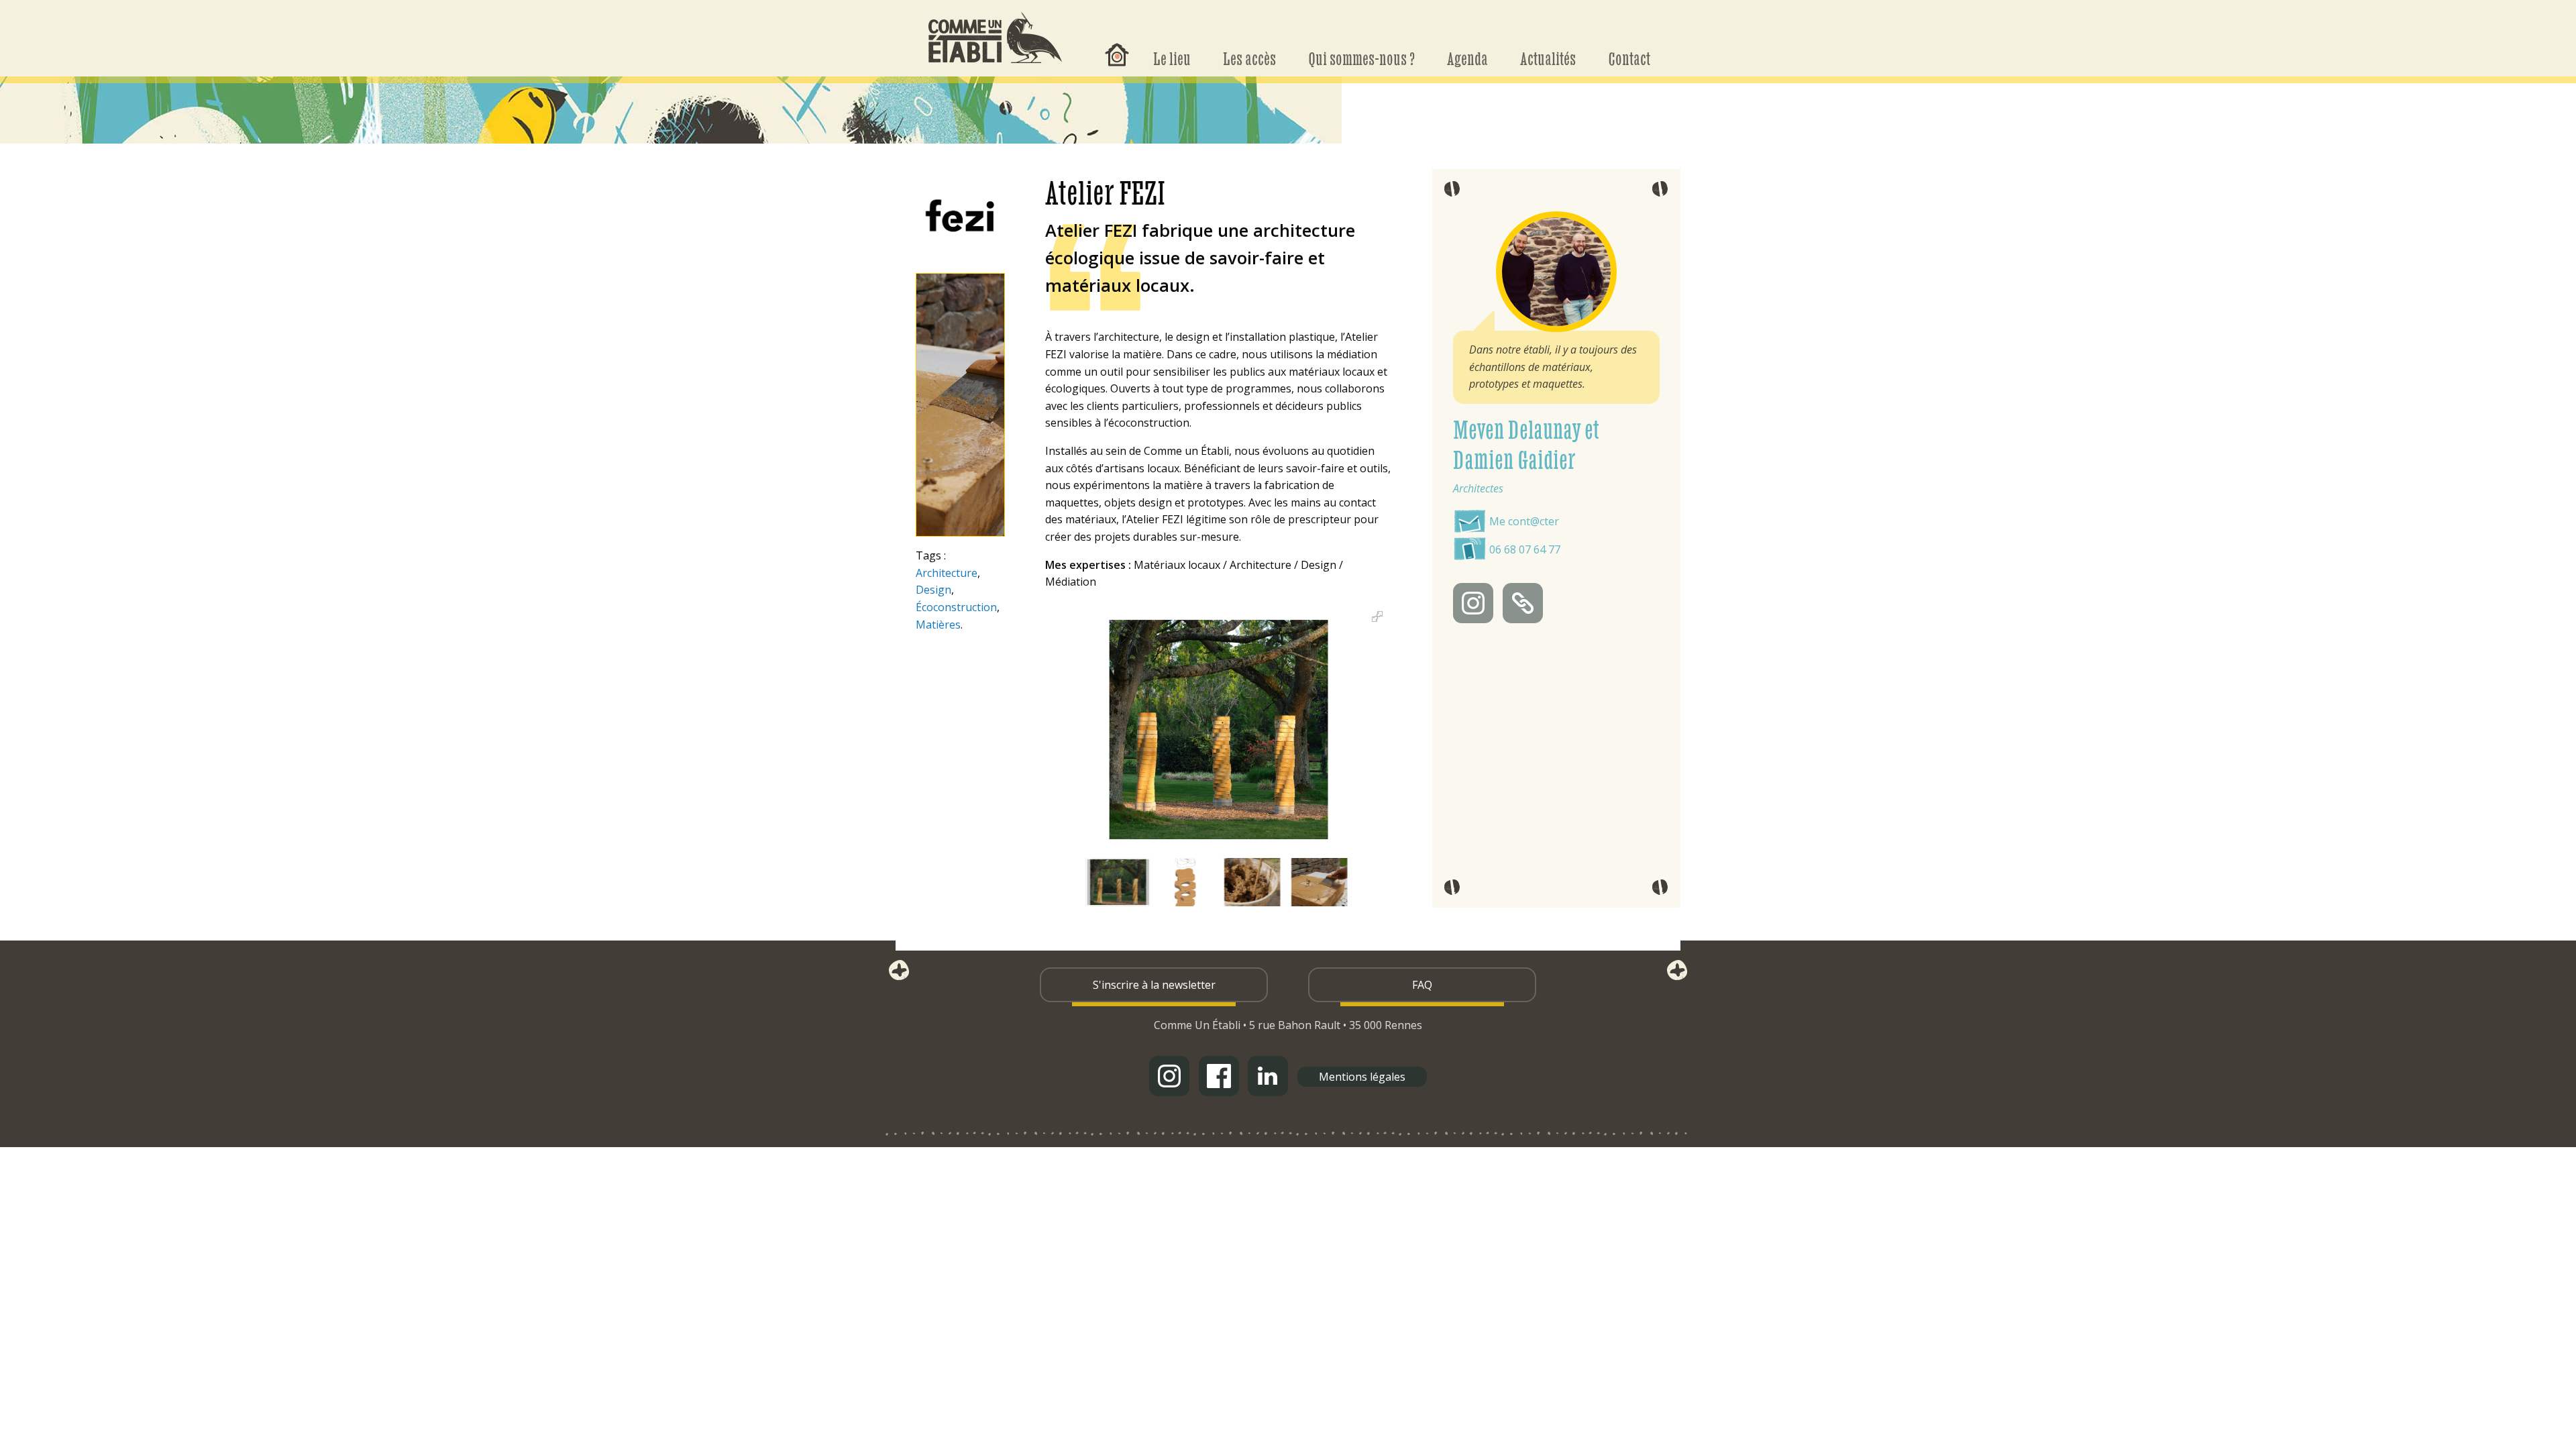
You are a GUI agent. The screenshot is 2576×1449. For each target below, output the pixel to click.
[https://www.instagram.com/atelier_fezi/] (1473, 603)
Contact (1629, 58)
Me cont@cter (1524, 521)
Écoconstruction (956, 607)
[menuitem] (1117, 44)
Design (933, 590)
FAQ (1422, 985)
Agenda (1467, 58)
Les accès (1249, 58)
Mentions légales (1362, 1077)
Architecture (947, 573)
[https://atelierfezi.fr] (1523, 603)
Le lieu (1172, 58)
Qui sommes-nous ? (1361, 58)
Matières (938, 625)
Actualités (1548, 58)
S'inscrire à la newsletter (1154, 985)
